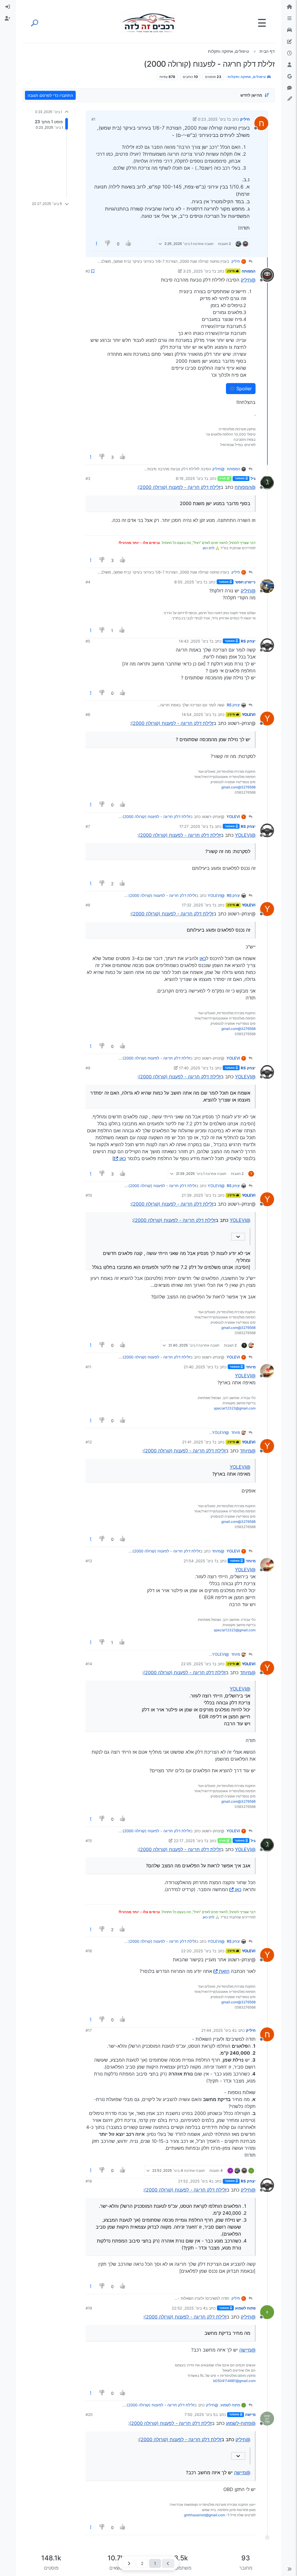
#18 (89, 2181)
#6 (88, 714)
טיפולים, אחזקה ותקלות (247, 77)
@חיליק (248, 280)
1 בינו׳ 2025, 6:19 (191, 478)
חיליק (245, 119)
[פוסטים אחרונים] (289, 53)
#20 (89, 2414)
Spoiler (243, 389)
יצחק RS (248, 641)
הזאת (224, 1971)
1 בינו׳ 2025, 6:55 (190, 582)
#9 (88, 1068)
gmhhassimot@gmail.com (204, 2515)
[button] (289, 2569)
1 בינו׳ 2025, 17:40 (195, 1068)
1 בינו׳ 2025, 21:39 (198, 1195)
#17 (89, 2030)
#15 (89, 1841)
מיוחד (251, 1367)
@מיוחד (248, 1451)
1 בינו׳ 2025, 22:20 (198, 1951)
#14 (89, 1664)
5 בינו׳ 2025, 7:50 (200, 2414)
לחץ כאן (209, 548)
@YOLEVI (245, 835)
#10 (89, 1195)
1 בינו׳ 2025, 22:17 (190, 1841)
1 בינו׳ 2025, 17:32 (198, 905)
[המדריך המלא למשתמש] (289, 42)
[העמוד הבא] (129, 2563)
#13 (89, 1561)
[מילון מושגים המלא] (289, 30)
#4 (88, 582)
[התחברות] (8, 7)
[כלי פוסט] (97, 244)
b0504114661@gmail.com (234, 2381)
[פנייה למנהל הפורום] (289, 88)
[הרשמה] (8, 19)
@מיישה (247, 2350)
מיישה (250, 2414)
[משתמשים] (289, 65)
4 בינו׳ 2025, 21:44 (218, 2030)
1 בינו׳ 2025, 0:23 (213, 119)
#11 (88, 1367)
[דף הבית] (289, 7)
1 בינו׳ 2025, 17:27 (195, 826)
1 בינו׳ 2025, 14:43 (195, 641)
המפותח (249, 271)
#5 (88, 641)
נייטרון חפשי (245, 582)
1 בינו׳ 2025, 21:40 (200, 1367)
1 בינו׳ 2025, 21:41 (198, 1442)
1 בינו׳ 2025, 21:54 (200, 1561)
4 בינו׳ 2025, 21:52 (195, 2181)
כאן (203, 958)
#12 (89, 1442)
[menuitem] (8, 7)
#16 (89, 1951)
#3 (88, 478)
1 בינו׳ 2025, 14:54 (198, 714)
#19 (89, 2308)
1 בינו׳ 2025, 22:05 (198, 1664)
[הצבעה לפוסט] (128, 244)
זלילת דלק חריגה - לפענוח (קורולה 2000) (179, 487)
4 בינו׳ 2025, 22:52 (189, 2308)
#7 (88, 826)
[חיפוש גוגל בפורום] (289, 77)
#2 (88, 271)
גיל (253, 478)
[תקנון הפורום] (289, 19)
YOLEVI (249, 714)
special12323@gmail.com (235, 1408)
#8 (88, 905)
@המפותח (245, 487)
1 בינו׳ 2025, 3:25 (198, 271)
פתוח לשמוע (245, 2308)
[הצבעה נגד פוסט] (108, 244)
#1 (93, 119)
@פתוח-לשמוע (241, 2423)
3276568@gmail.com (238, 787)
